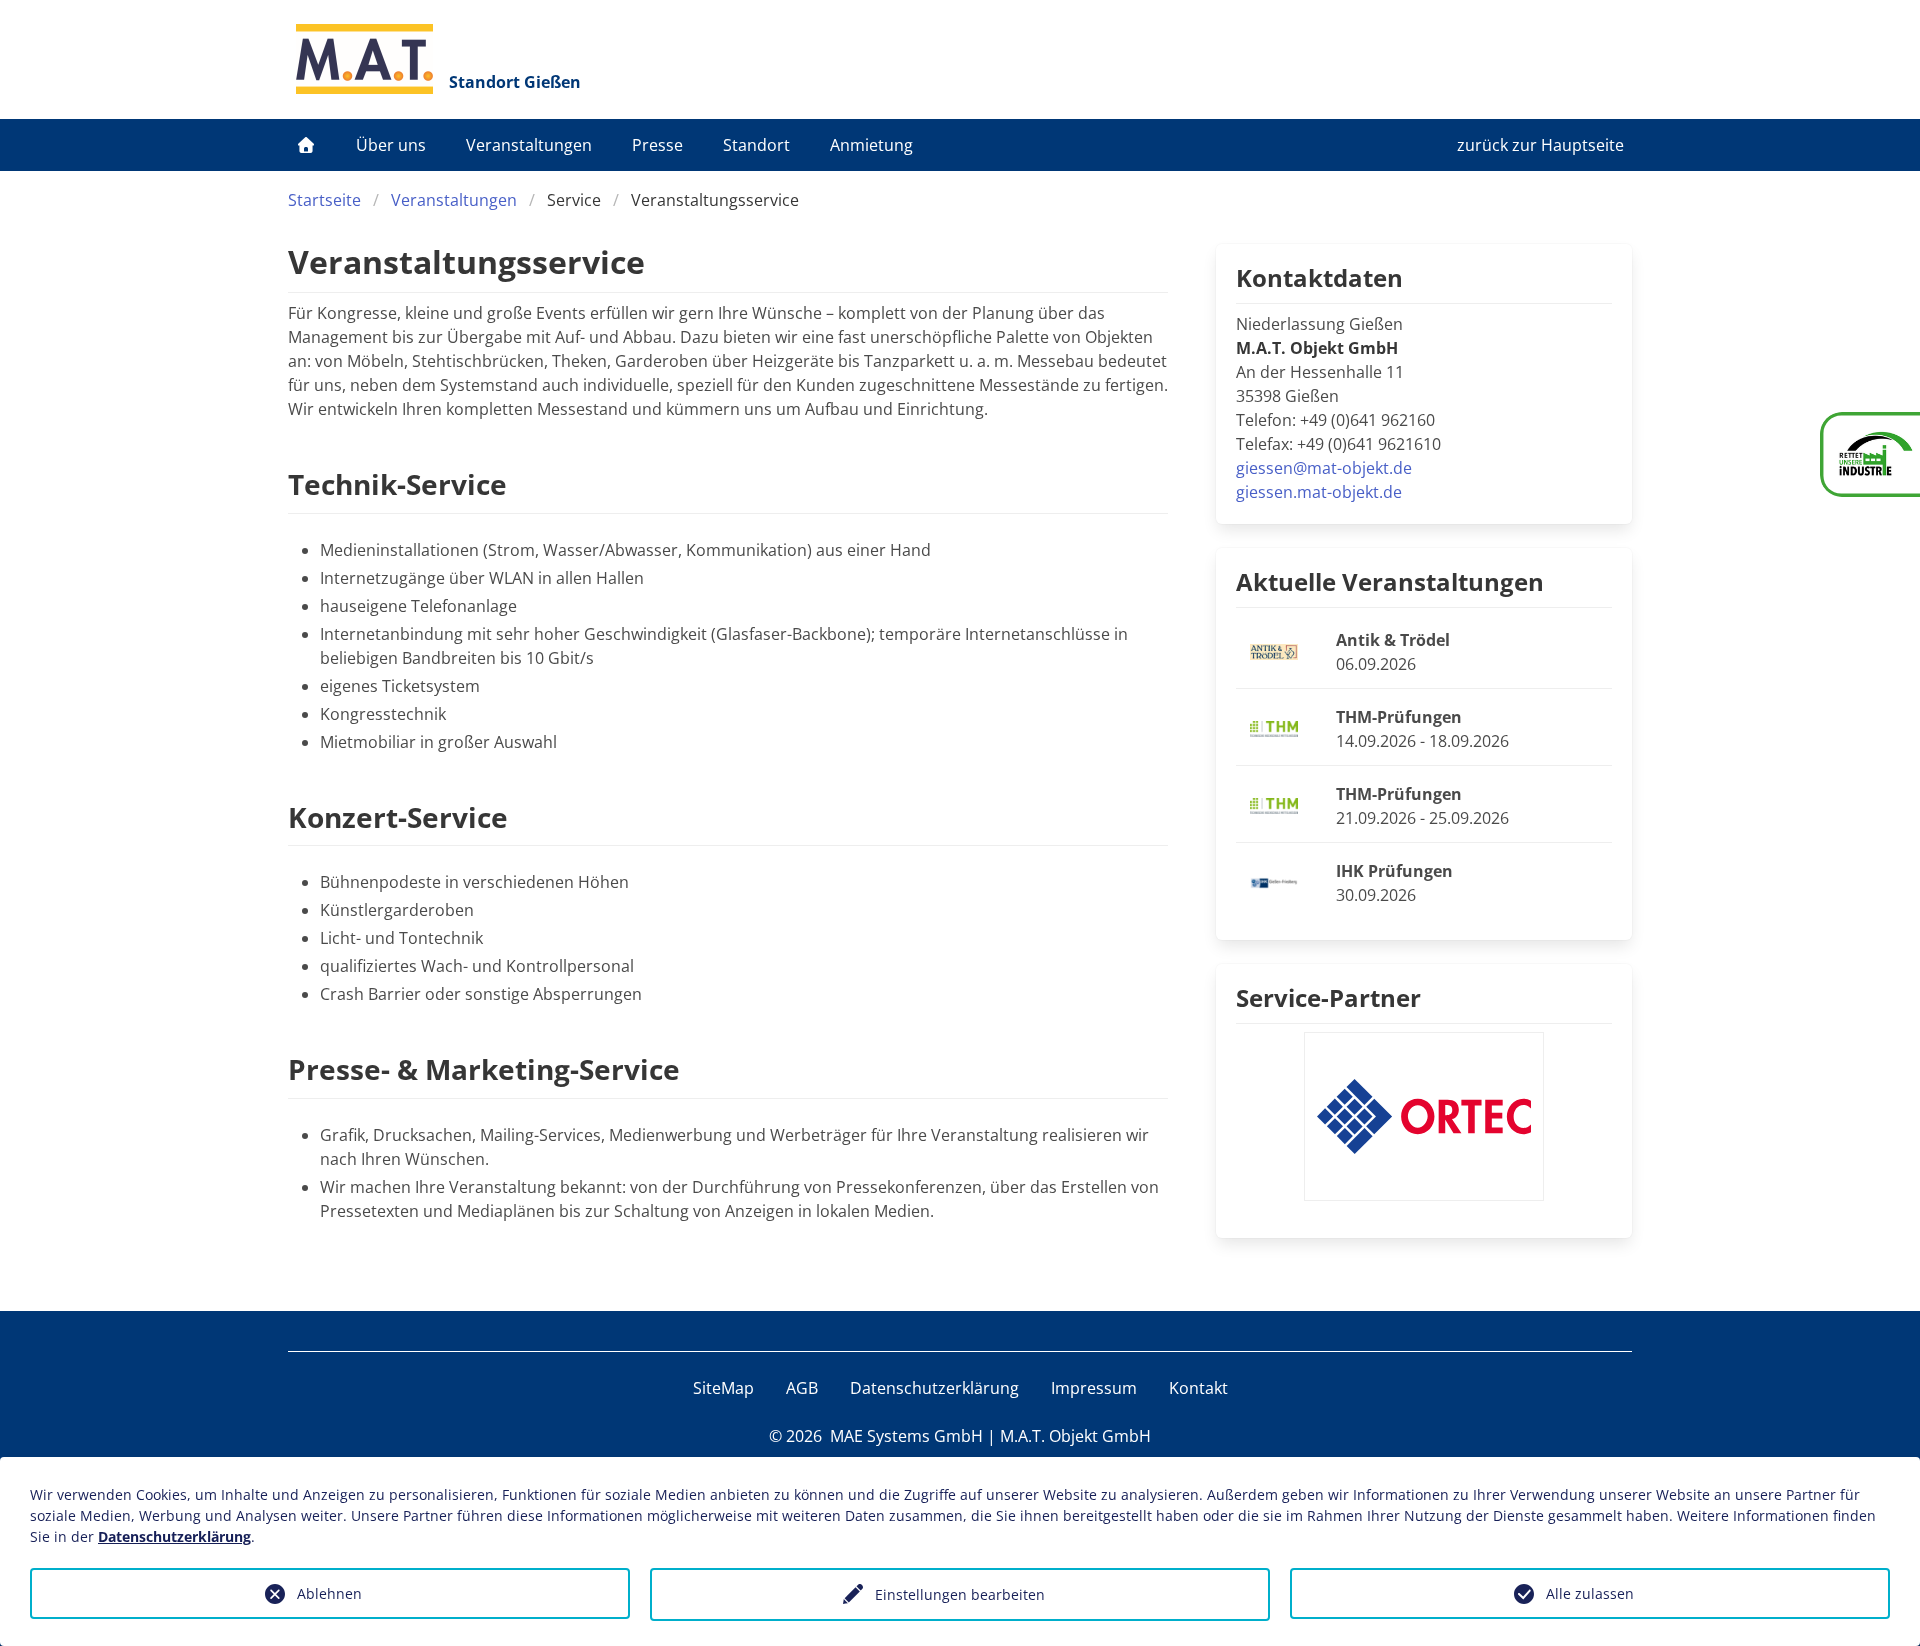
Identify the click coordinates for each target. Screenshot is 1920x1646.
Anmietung (871, 145)
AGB (802, 1388)
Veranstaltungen (529, 145)
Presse (657, 145)
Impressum (1094, 1388)
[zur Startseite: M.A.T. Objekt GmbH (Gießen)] (364, 59)
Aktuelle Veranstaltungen (1390, 581)
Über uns (391, 145)
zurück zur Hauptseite (1540, 145)
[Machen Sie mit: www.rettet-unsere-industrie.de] (1870, 454)
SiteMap (723, 1388)
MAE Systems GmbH (906, 1436)
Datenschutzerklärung (934, 1388)
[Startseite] (306, 145)
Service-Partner (1328, 997)
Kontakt (1198, 1388)
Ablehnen (329, 1593)
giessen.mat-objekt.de (1319, 492)
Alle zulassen (1590, 1593)
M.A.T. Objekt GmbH (1075, 1436)
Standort (756, 145)
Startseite (324, 200)
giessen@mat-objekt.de (1324, 468)
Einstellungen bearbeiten (960, 1594)
